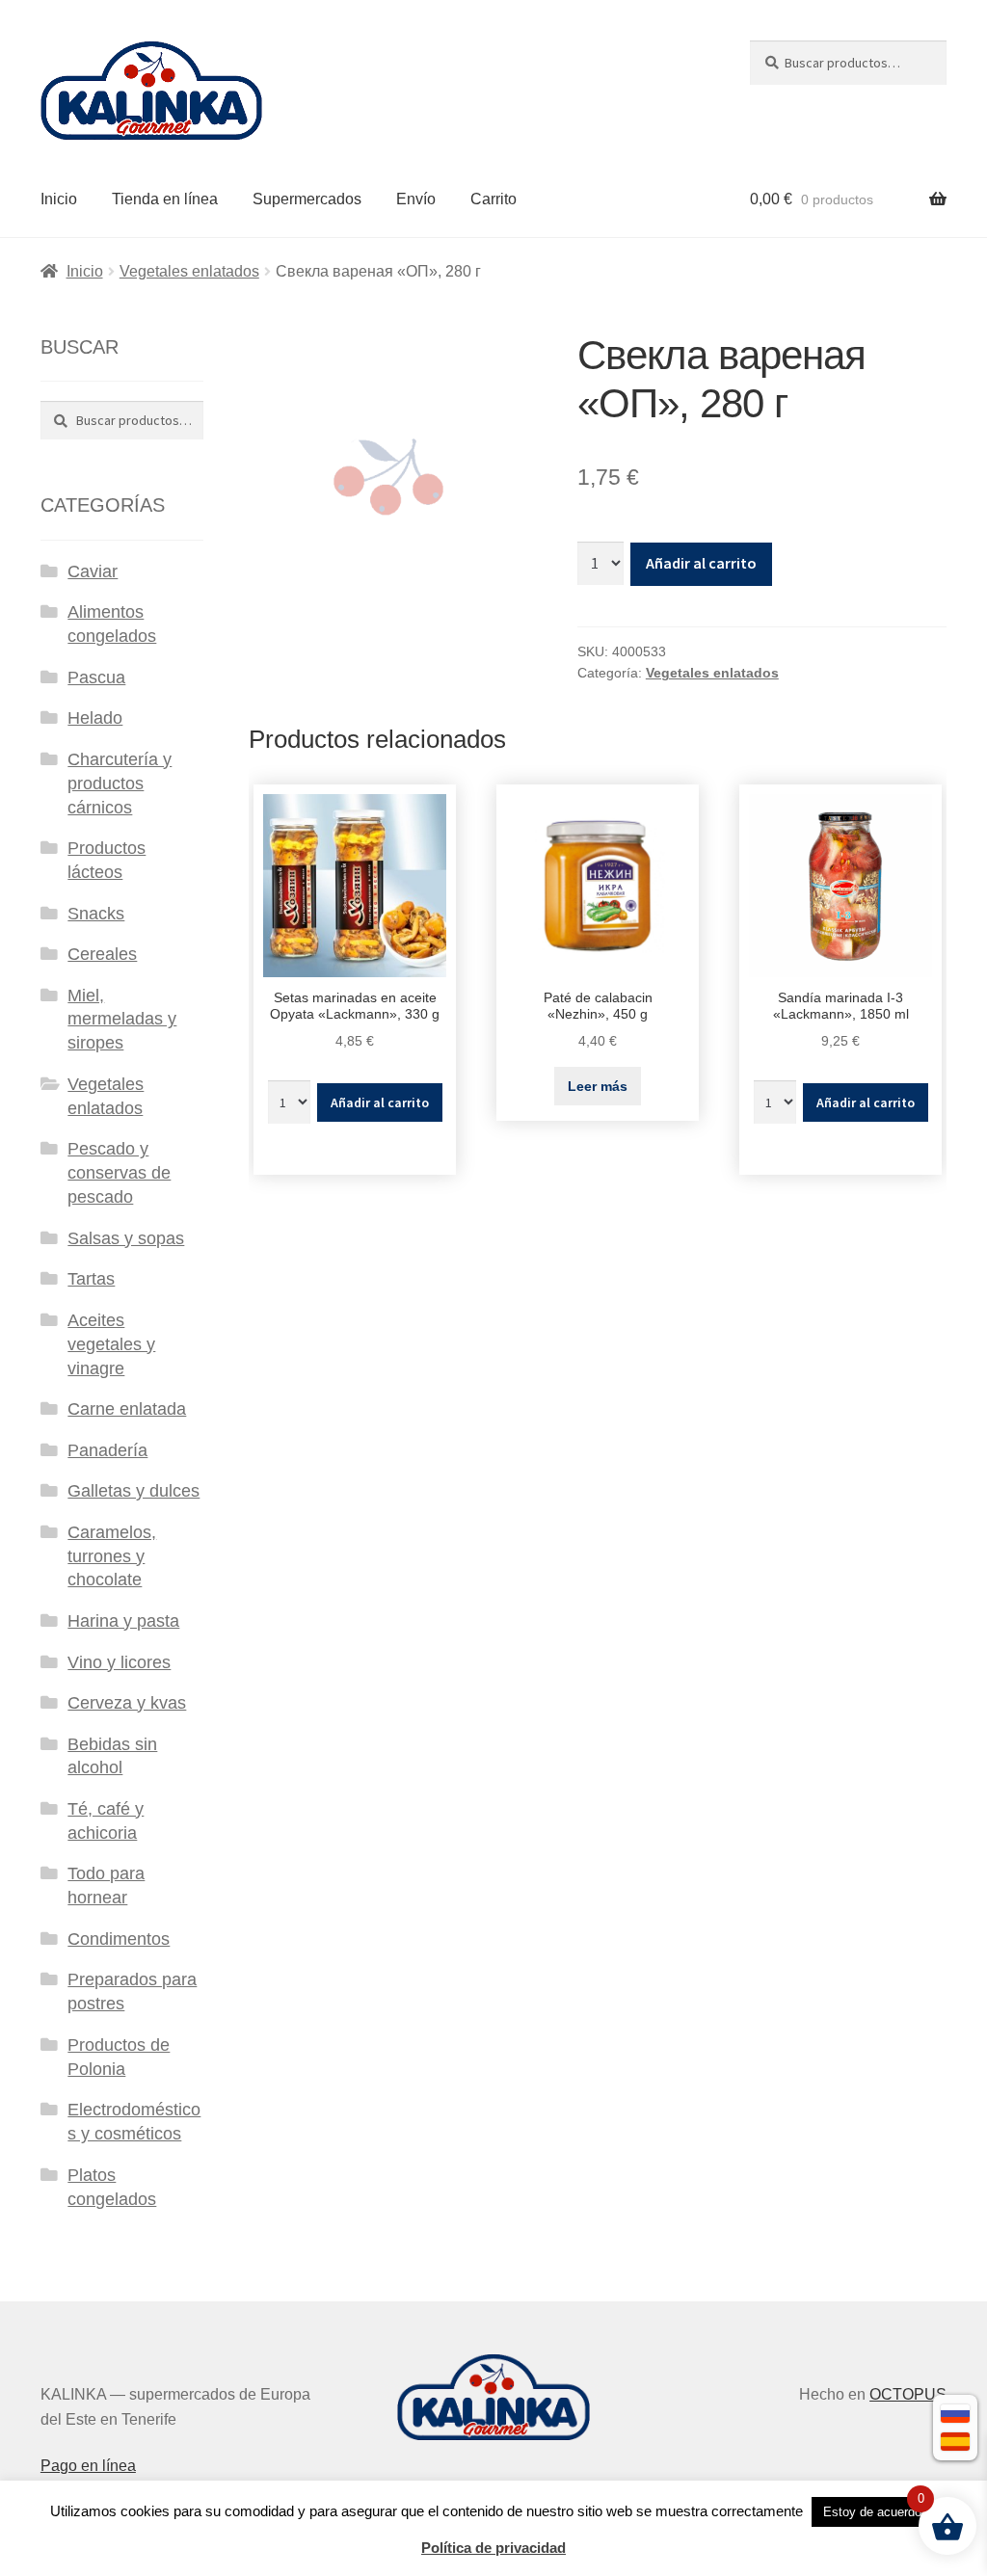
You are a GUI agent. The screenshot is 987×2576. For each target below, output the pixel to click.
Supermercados (307, 199)
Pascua (96, 677)
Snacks (96, 914)
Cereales (102, 954)
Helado (95, 718)
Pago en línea (88, 2466)
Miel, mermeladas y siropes (122, 1020)
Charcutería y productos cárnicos (120, 783)
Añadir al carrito (701, 563)
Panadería (107, 1450)
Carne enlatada (127, 1409)
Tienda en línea (165, 199)
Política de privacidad (493, 2548)
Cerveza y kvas (127, 1703)
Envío (416, 199)
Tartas (91, 1279)
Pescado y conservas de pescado (119, 1173)
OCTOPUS (908, 2394)
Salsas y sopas (126, 1238)
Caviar (93, 571)
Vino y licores (119, 1662)
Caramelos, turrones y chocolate (112, 1556)
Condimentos (119, 1939)
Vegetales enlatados (189, 271)
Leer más (598, 1086)
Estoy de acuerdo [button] (872, 2512)
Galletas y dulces (133, 1491)
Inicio (59, 199)
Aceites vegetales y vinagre (111, 1344)
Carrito (493, 199)
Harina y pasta (123, 1621)
